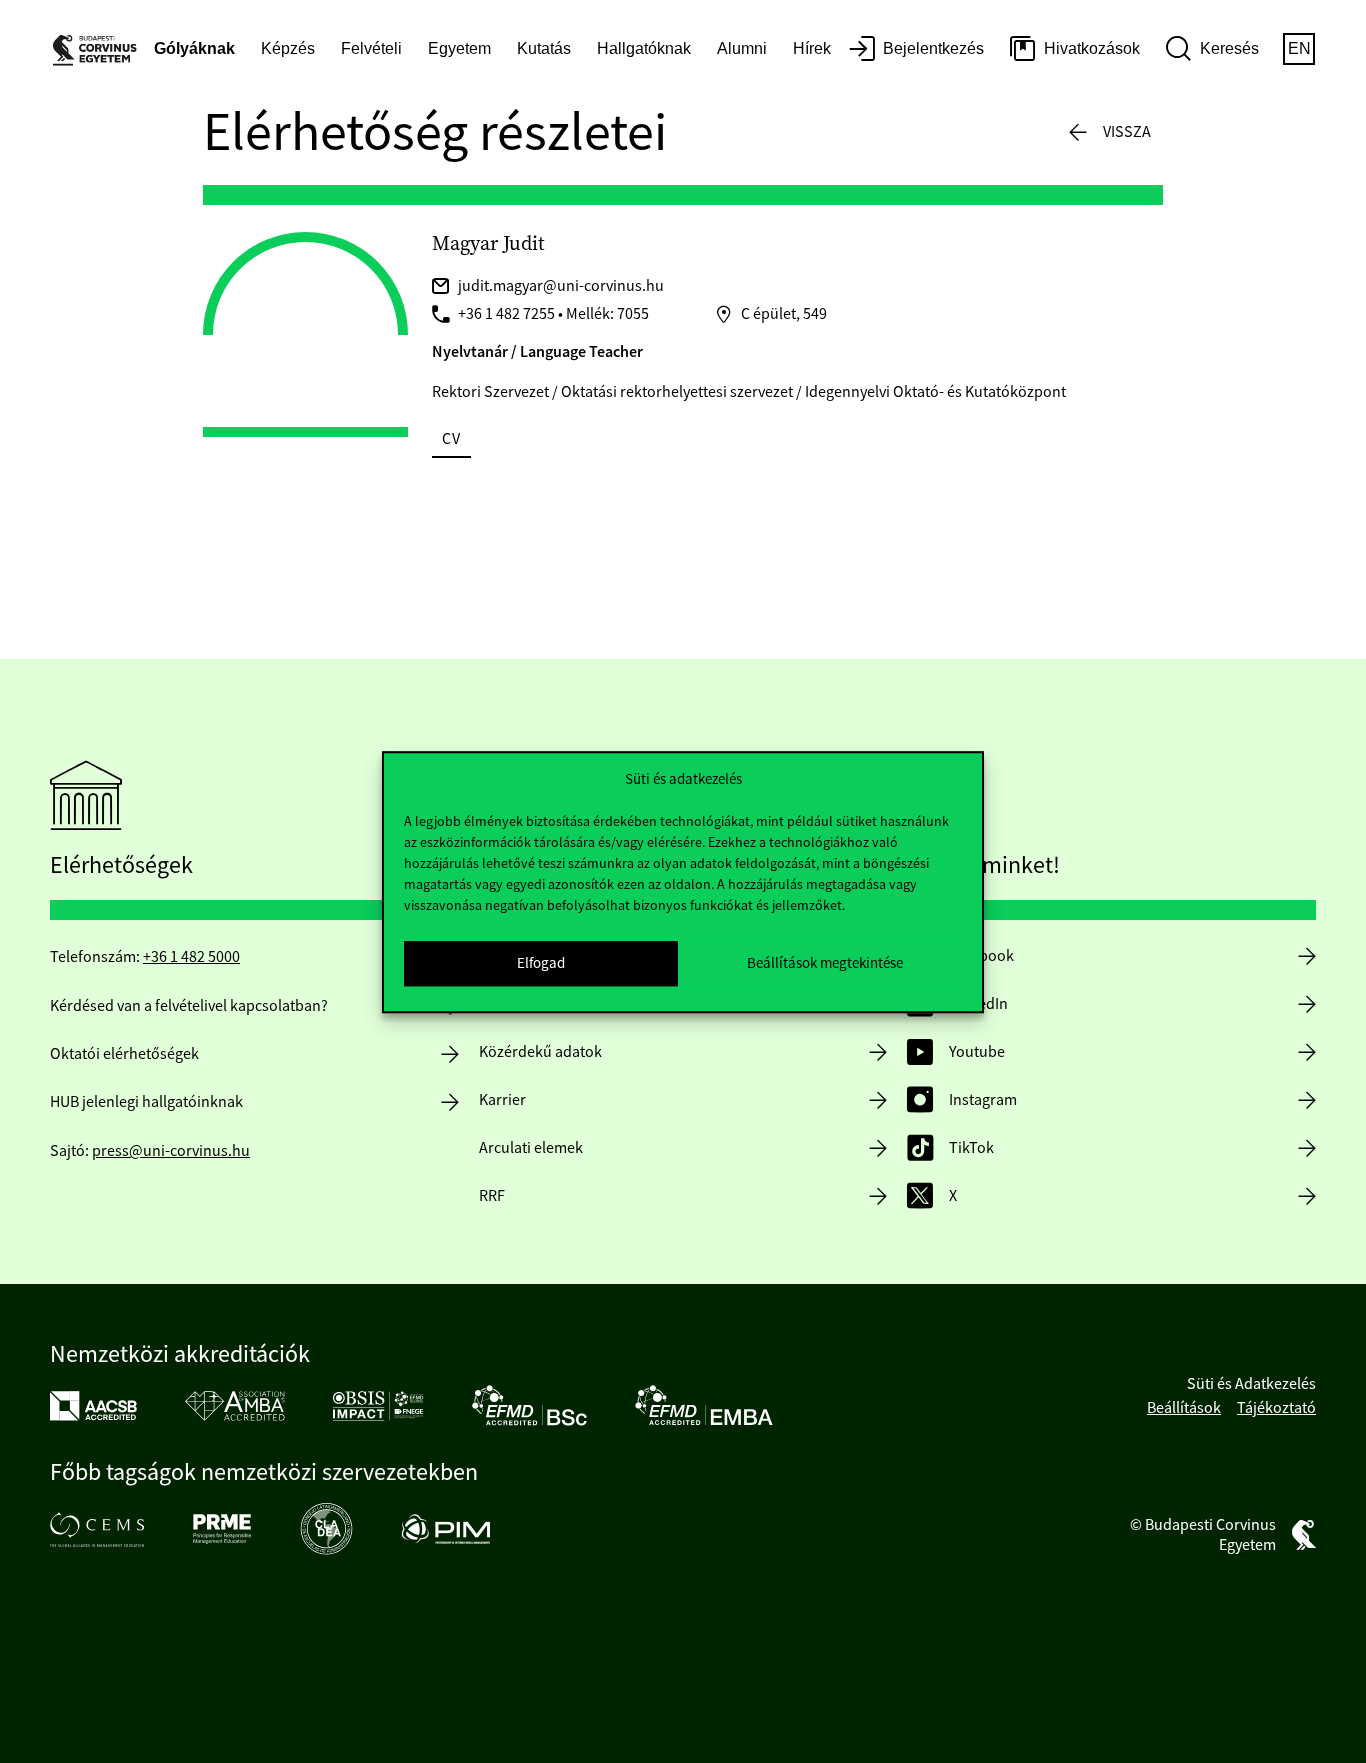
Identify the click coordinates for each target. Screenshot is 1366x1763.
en (1299, 48)
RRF (492, 1196)
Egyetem (459, 48)
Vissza (1127, 132)
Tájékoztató (1276, 1408)
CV (451, 439)
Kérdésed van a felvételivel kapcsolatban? (189, 1006)
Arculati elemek (531, 1148)
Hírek (812, 48)
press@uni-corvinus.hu (171, 1151)
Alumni (742, 48)
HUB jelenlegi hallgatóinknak (146, 1102)
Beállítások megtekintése (825, 962)
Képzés (288, 48)
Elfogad (541, 962)
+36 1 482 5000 (191, 957)
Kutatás (544, 48)
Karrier (502, 1100)
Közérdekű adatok (540, 1052)
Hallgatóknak (644, 48)
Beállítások (1184, 1408)
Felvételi (371, 48)
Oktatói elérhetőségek (124, 1054)
